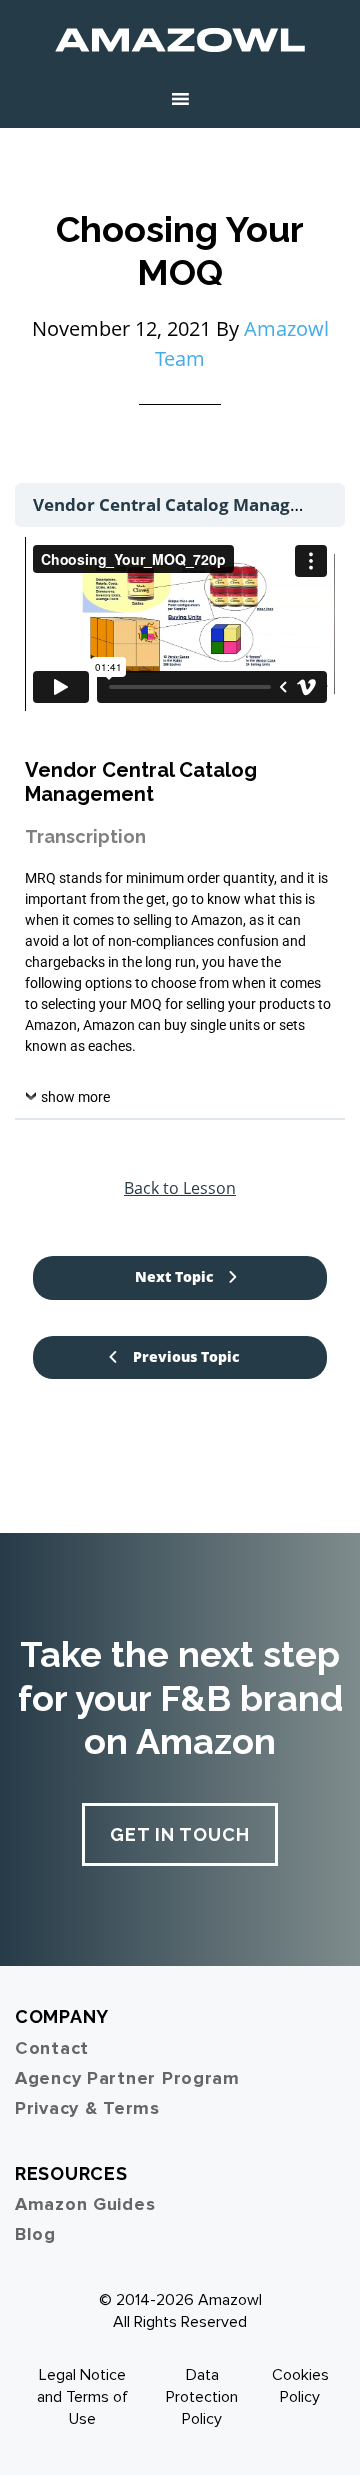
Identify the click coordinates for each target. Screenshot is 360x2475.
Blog (35, 2234)
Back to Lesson (180, 1188)
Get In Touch (180, 1834)
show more (75, 1097)
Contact (52, 2048)
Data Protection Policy (202, 2397)
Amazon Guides (85, 2204)
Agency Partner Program (127, 2078)
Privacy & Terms (87, 2108)
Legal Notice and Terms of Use (82, 2397)
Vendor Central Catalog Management (191, 504)
